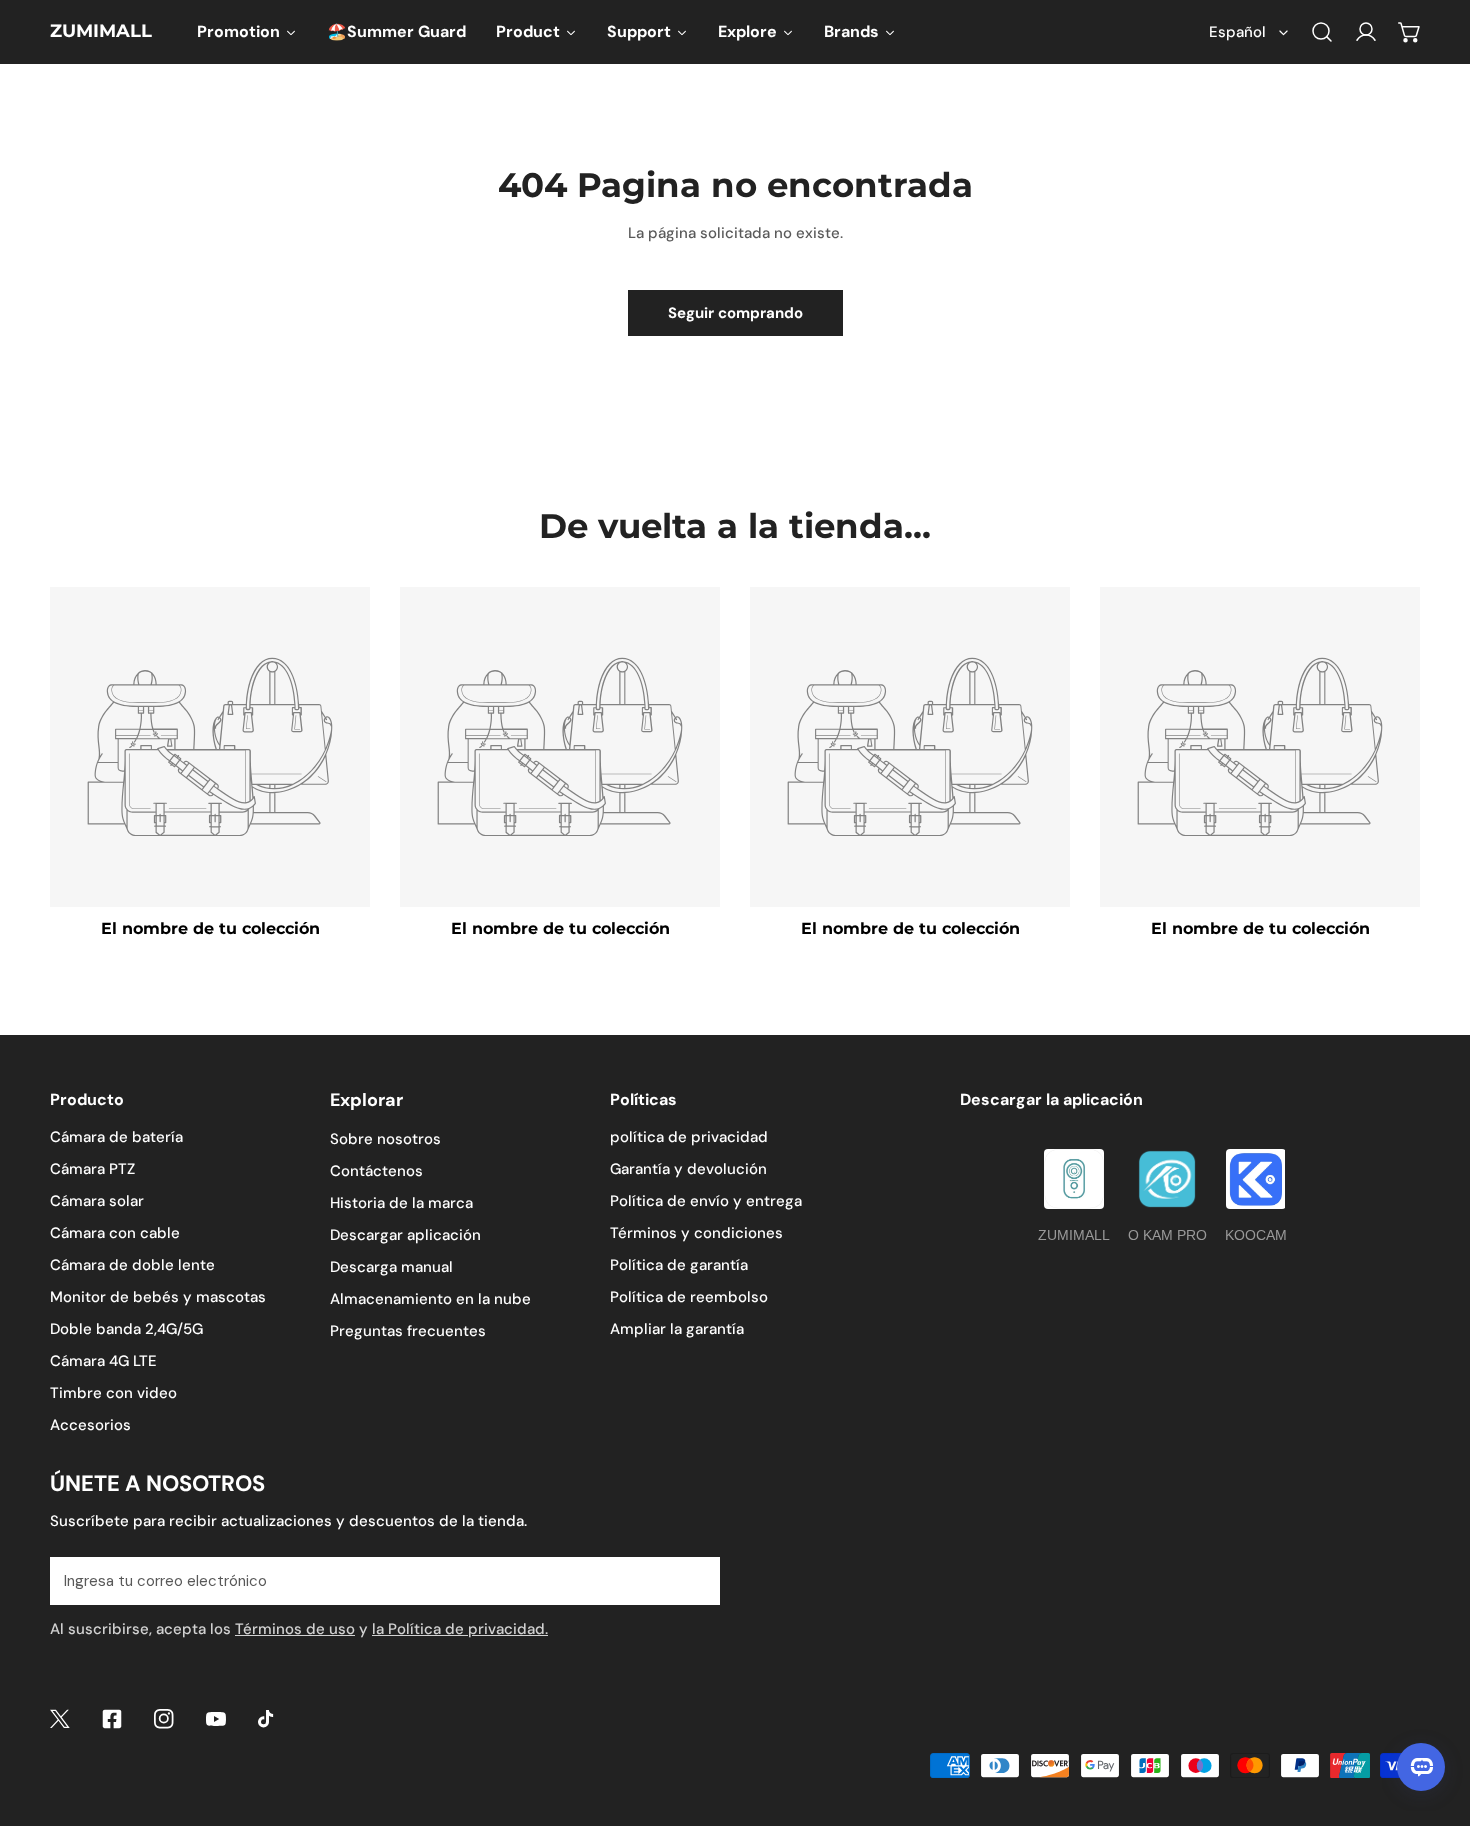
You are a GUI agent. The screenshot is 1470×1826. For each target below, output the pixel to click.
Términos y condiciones (696, 1233)
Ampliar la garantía (677, 1329)
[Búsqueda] (1322, 32)
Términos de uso (295, 1629)
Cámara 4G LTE (103, 1361)
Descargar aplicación (405, 1235)
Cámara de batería (116, 1137)
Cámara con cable (115, 1233)
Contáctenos (376, 1171)
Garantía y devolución (688, 1169)
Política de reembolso (689, 1297)
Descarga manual (391, 1267)
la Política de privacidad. (460, 1629)
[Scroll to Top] (1434, 1720)
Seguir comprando (735, 313)
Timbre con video (113, 1393)
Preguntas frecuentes (408, 1331)
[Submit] (694, 1580)
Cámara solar (97, 1201)
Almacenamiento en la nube (430, 1299)
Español (1237, 32)
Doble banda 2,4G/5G (126, 1329)
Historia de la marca (401, 1203)
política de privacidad (689, 1137)
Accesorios (90, 1425)
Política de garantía (679, 1265)
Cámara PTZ (92, 1169)
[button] (1410, 32)
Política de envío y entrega (706, 1201)
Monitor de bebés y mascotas (158, 1297)
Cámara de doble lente (132, 1265)
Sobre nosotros (385, 1139)
